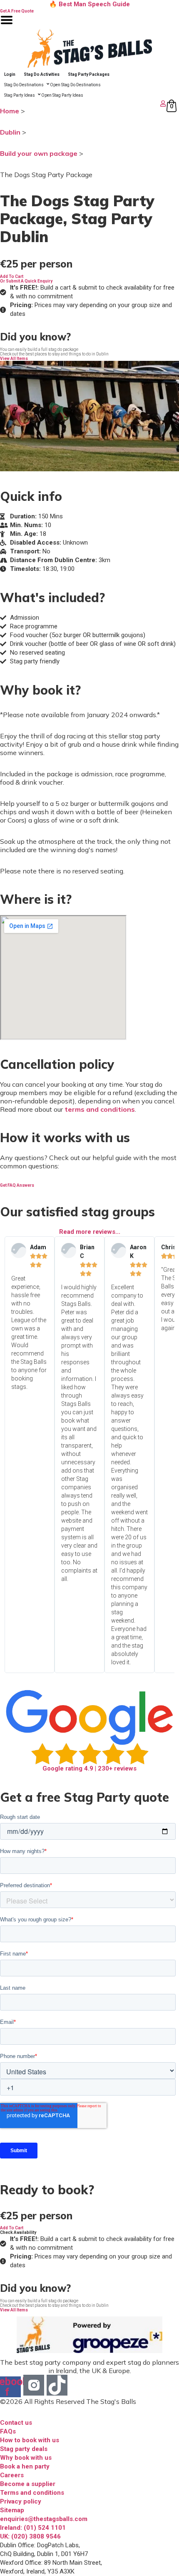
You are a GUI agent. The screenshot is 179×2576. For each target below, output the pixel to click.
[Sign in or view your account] (84, 104)
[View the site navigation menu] (7, 25)
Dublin (10, 132)
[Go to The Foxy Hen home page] (89, 48)
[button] (12, 276)
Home (10, 111)
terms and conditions (100, 1109)
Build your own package (39, 153)
